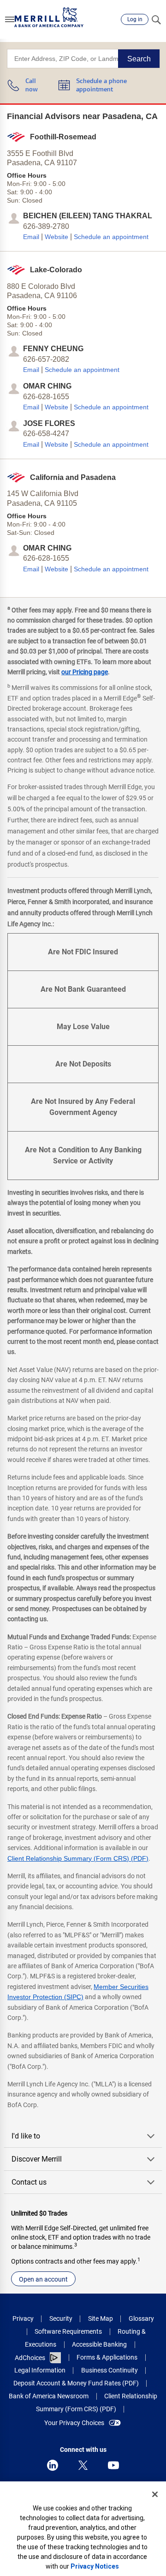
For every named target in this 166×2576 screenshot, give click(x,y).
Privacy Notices (95, 2566)
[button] (10, 19)
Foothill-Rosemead (63, 137)
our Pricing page (85, 672)
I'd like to (26, 2136)
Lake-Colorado (56, 270)
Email (31, 237)
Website (56, 237)
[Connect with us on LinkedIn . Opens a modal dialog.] (53, 2465)
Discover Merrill (37, 2159)
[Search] (156, 19)
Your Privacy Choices (74, 2423)
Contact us (29, 2182)
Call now (32, 86)
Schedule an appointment (111, 237)
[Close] (155, 2494)
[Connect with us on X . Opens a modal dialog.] (83, 2465)
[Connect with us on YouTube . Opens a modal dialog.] (113, 2465)
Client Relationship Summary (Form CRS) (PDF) (78, 1858)
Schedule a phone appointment (101, 86)
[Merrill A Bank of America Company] (49, 17)
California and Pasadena (73, 477)
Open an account (43, 2279)
